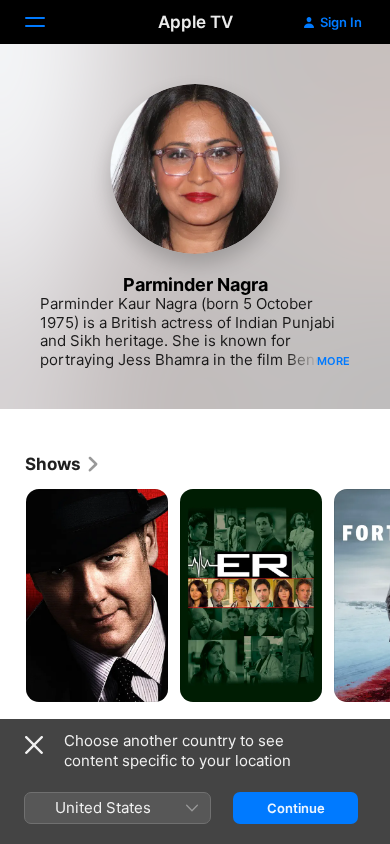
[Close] (34, 745)
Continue (296, 808)
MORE (333, 361)
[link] (63, 464)
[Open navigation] (47, 22)
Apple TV (195, 22)
